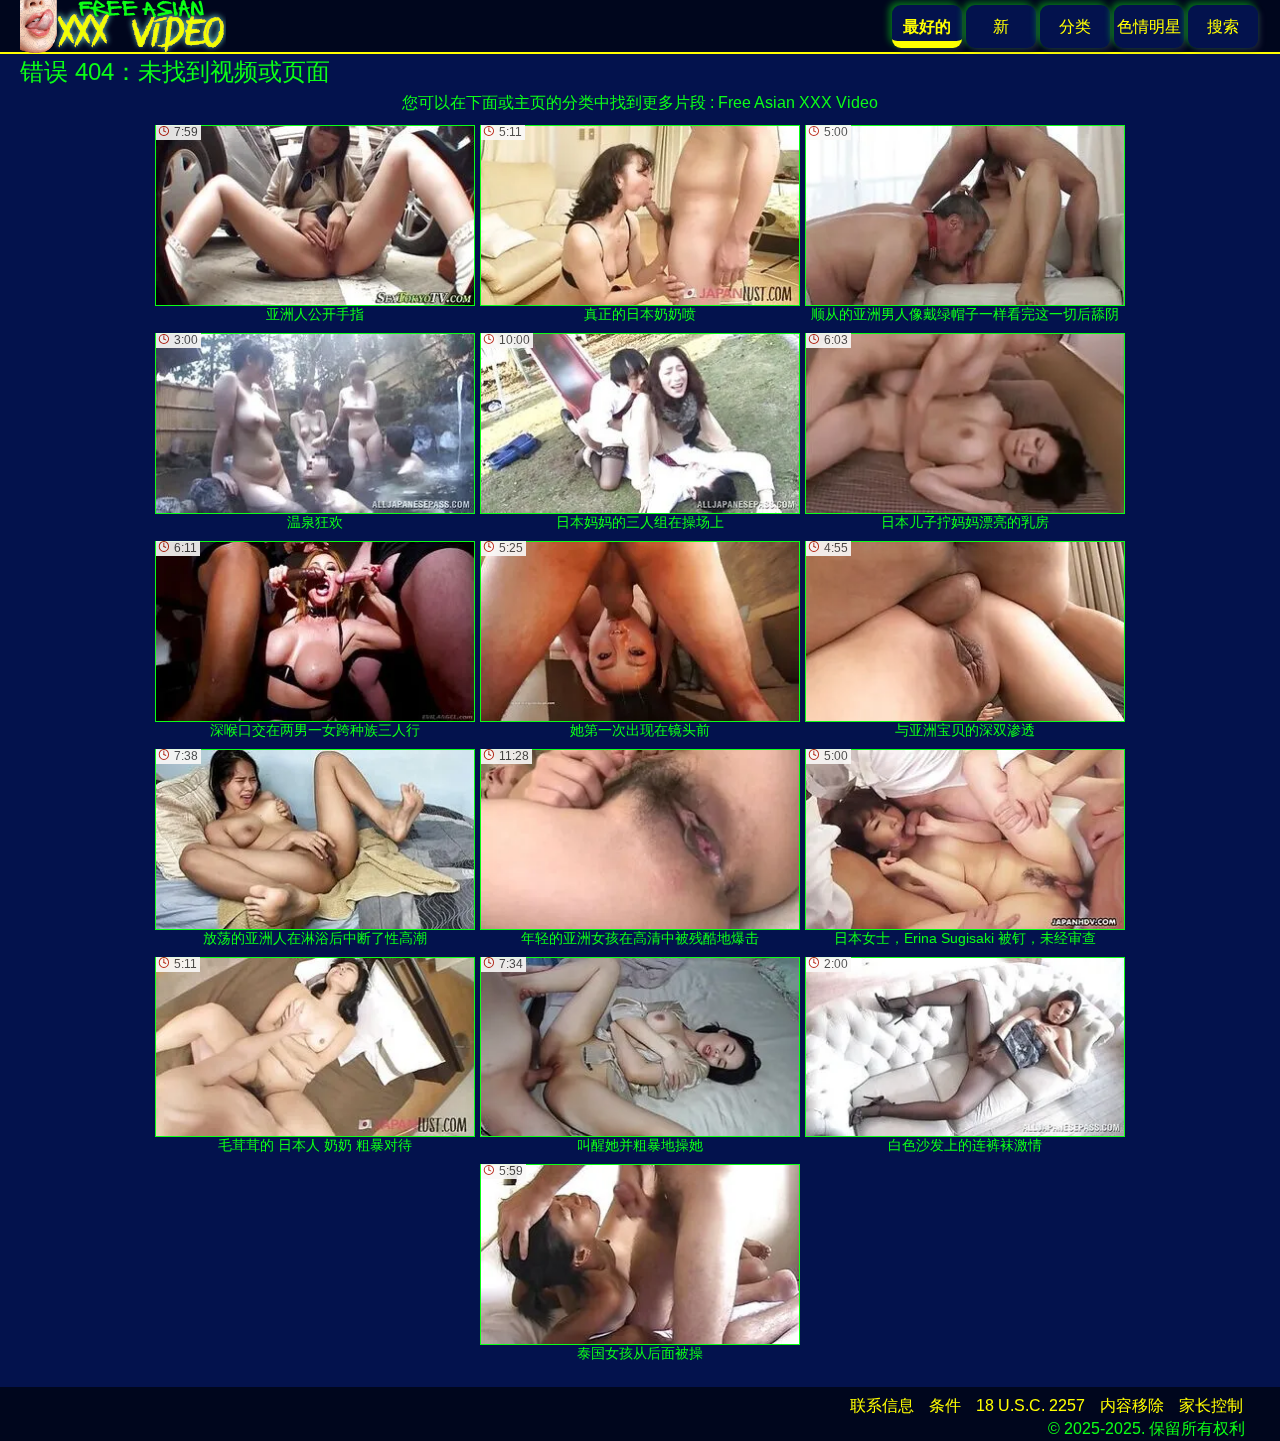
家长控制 (1211, 1405)
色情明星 (1149, 26)
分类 (1075, 26)
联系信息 (882, 1405)
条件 (945, 1405)
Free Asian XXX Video (798, 102)
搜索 (1223, 26)
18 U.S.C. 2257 (1030, 1405)
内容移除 (1132, 1405)
